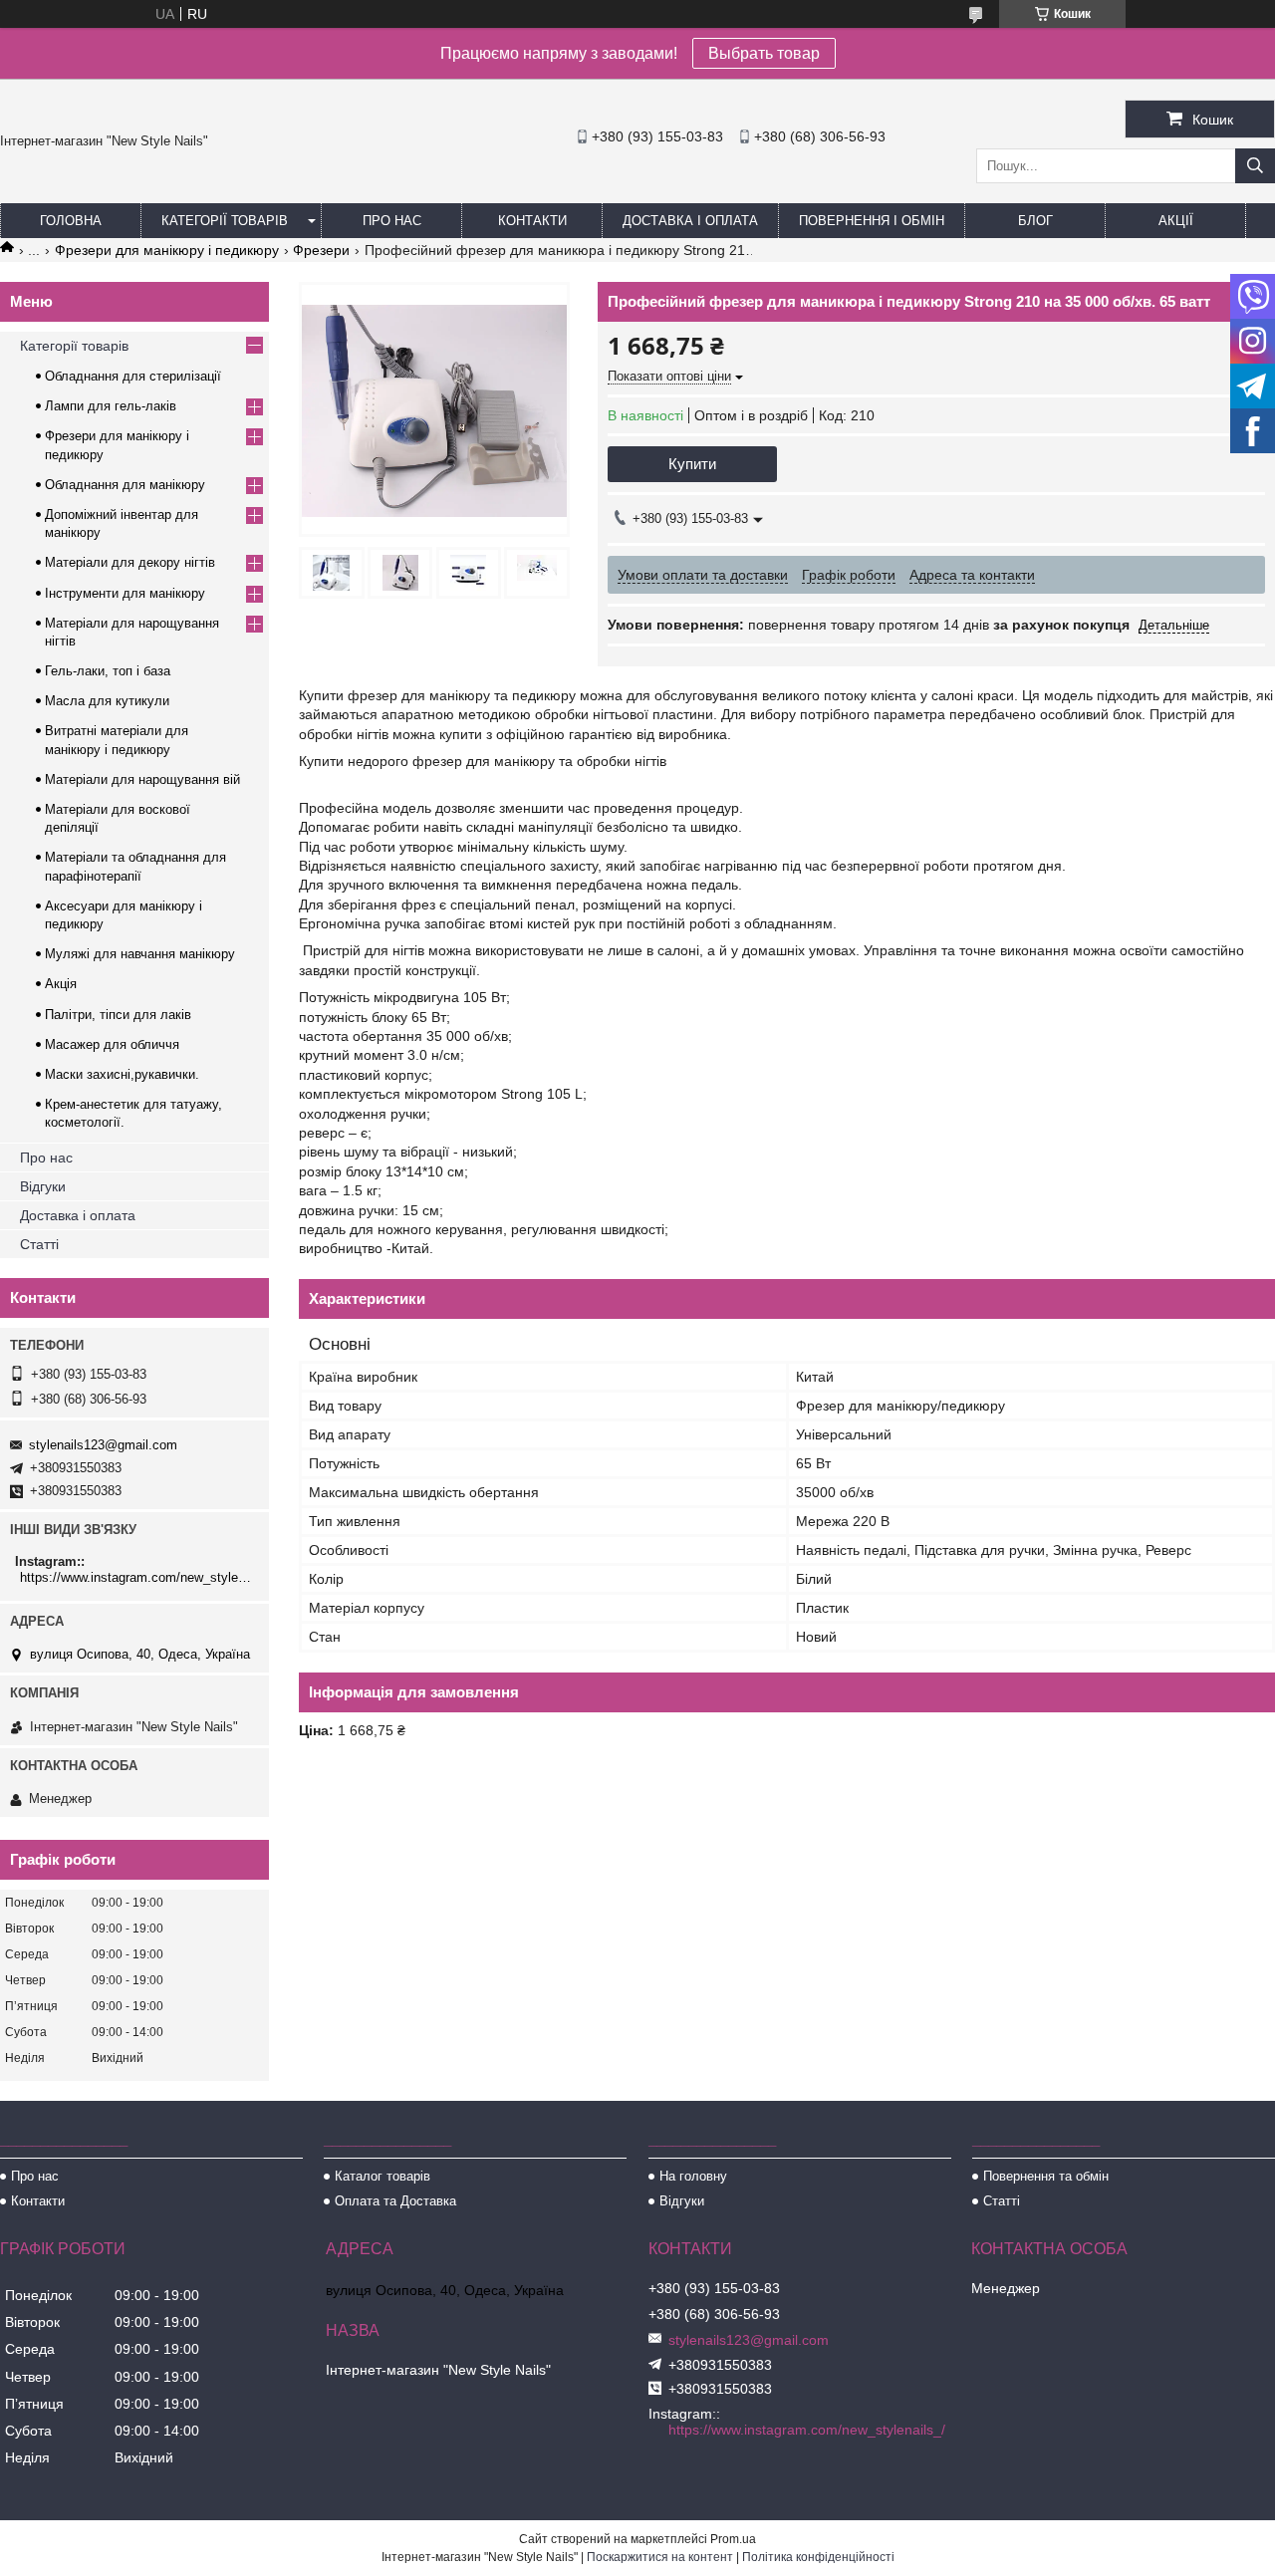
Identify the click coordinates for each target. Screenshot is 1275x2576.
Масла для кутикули (107, 701)
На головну (693, 2176)
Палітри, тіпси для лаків (118, 1015)
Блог (1035, 221)
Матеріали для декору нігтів (130, 562)
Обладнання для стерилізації (133, 376)
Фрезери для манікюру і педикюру (167, 250)
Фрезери (321, 250)
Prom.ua (733, 2539)
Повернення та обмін (1046, 2176)
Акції (1176, 221)
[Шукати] (1255, 166)
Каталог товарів (382, 2176)
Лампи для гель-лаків (111, 406)
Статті (39, 1244)
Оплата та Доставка (395, 2201)
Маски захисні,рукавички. (122, 1074)
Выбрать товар (764, 53)
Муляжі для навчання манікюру (140, 954)
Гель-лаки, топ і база (108, 671)
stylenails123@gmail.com (103, 1445)
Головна (71, 221)
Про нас (392, 221)
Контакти (532, 221)
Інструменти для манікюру (125, 593)
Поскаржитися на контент (660, 2557)
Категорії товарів (225, 221)
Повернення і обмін (872, 221)
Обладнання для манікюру (125, 485)
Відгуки (43, 1186)
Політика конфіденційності (818, 2557)
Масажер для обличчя (112, 1044)
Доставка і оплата (690, 221)
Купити (692, 464)
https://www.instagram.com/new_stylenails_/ (137, 1577)
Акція (61, 984)
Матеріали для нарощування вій (142, 779)
